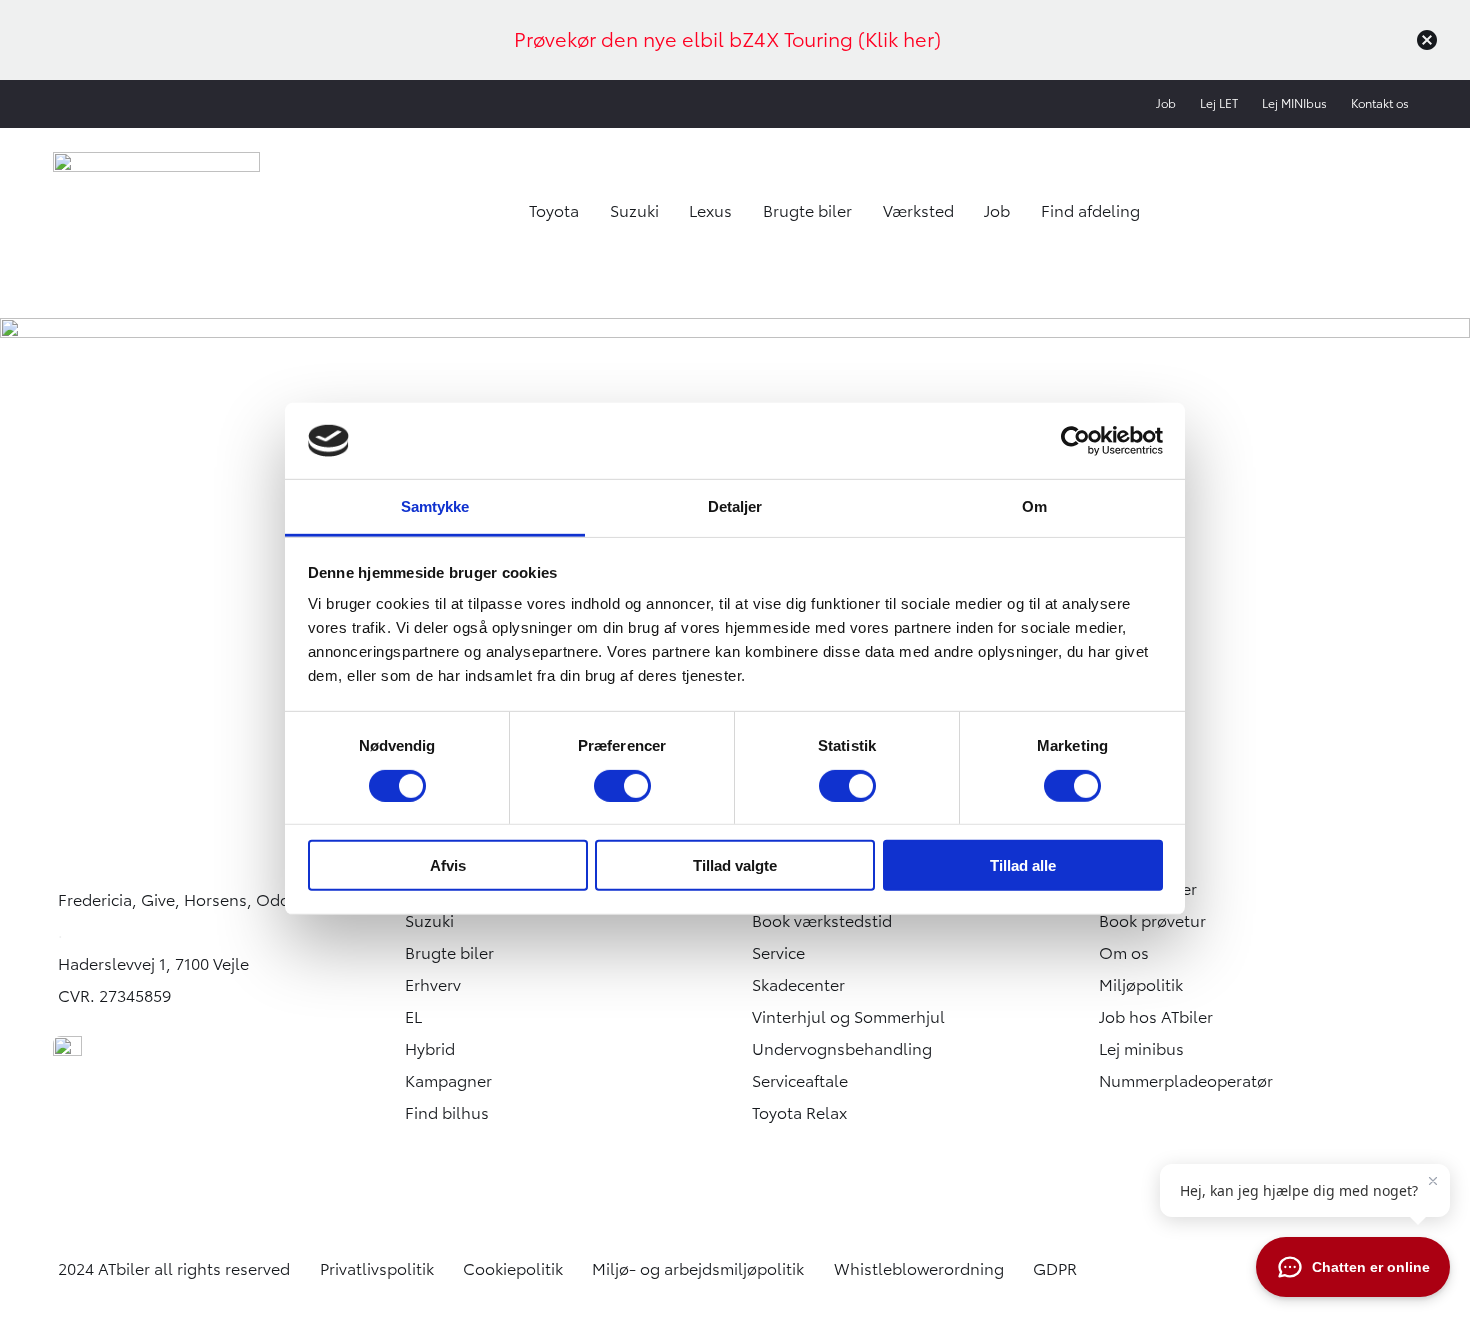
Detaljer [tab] (735, 506)
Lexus (710, 211)
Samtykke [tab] (435, 506)
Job (1166, 103)
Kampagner (448, 1081)
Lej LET (1219, 103)
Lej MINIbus (1294, 103)
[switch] (622, 785)
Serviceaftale (800, 1081)
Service (778, 953)
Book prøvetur (1152, 921)
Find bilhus (447, 1113)
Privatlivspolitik (377, 1269)
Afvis (448, 865)
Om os (1124, 953)
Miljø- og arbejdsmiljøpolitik (698, 1269)
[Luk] (1427, 40)
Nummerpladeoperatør (1186, 1081)
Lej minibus (1141, 1049)
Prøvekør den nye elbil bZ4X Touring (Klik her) (727, 39)
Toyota (554, 211)
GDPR (1055, 1269)
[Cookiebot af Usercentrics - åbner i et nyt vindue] (1075, 441)
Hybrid (430, 1049)
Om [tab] (1034, 506)
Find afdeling (1090, 211)
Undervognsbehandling (842, 1049)
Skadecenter (798, 985)
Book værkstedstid (822, 921)
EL (413, 1017)
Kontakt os (1380, 103)
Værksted (918, 211)
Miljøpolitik (1141, 985)
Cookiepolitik (513, 1269)
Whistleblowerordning (919, 1269)
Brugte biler (807, 211)
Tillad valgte (735, 865)
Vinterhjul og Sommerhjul (848, 1017)
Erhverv (433, 985)
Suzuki (634, 211)
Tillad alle (1023, 865)
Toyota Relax (799, 1113)
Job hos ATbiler (1156, 1017)
